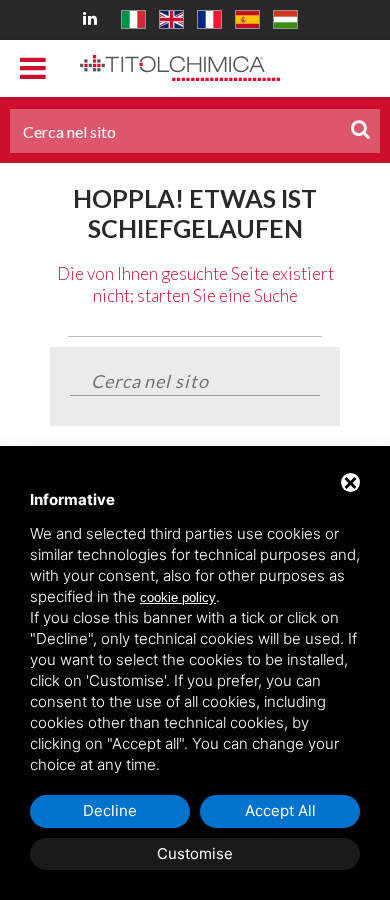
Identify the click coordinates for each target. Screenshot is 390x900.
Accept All (280, 810)
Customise (195, 853)
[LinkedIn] (93, 17)
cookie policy (178, 597)
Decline (110, 810)
